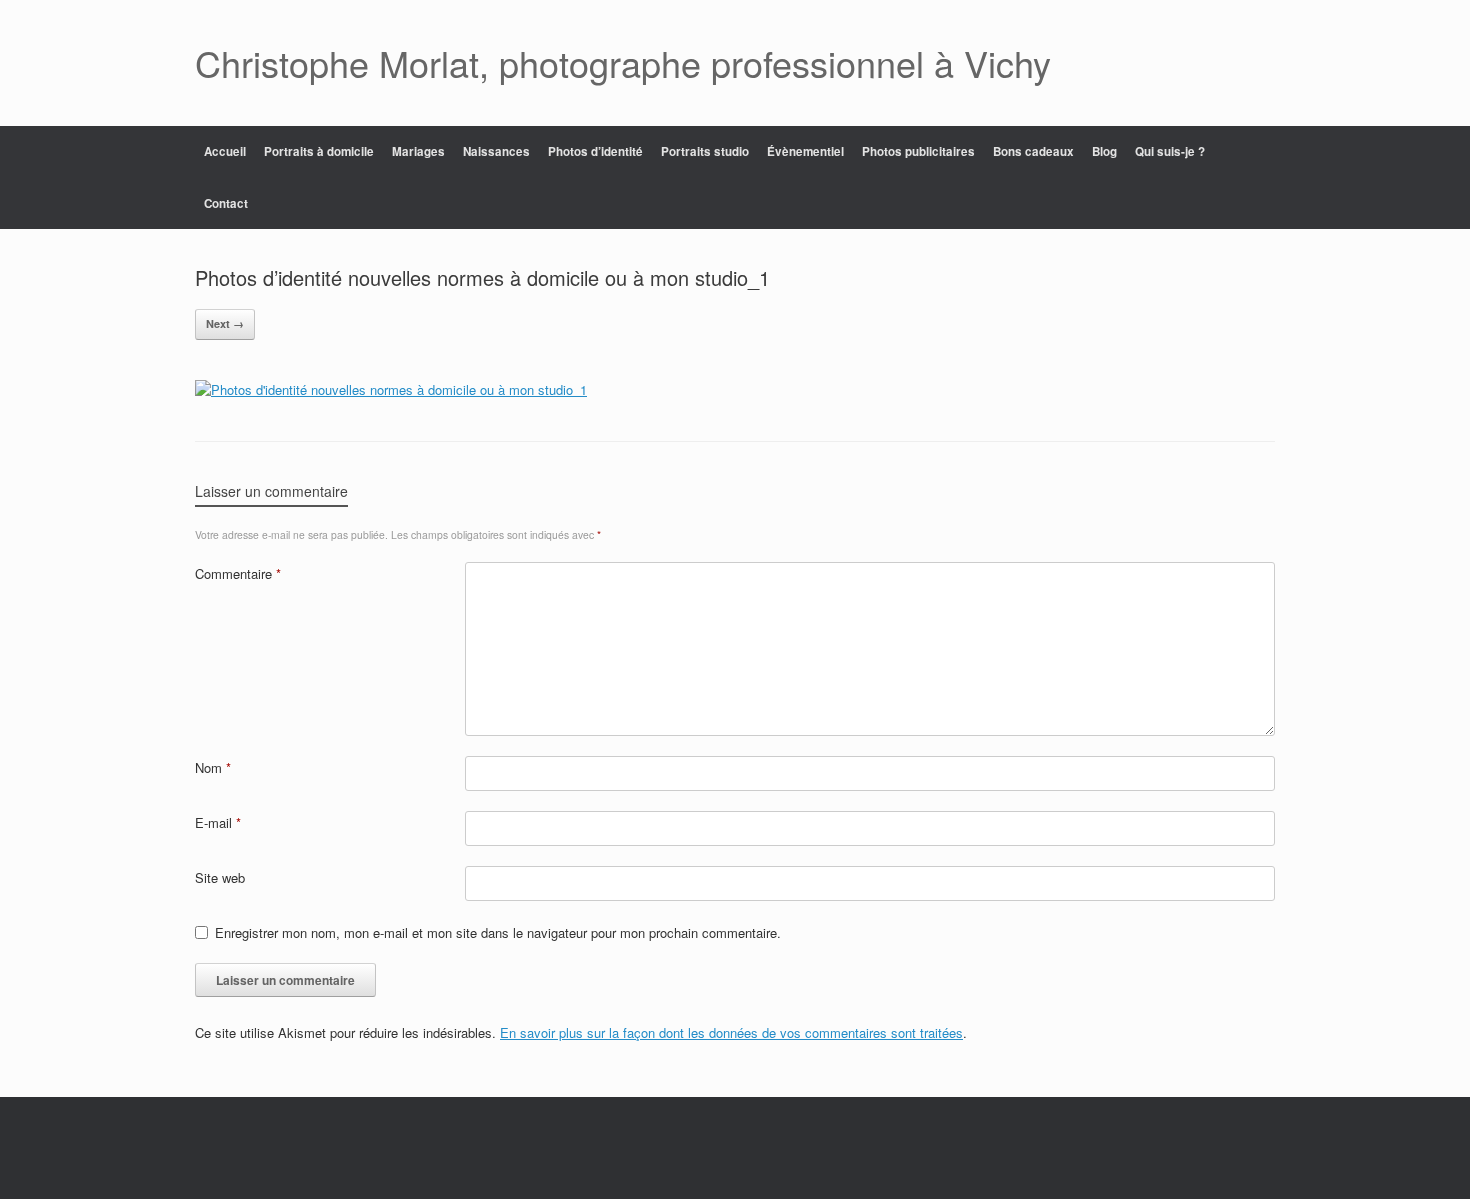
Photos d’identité (595, 151)
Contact (226, 203)
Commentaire (238, 573)
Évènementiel (805, 151)
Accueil (225, 151)
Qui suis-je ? (1170, 151)
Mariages (418, 151)
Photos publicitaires (918, 151)
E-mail (218, 822)
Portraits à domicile (319, 151)
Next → (225, 323)
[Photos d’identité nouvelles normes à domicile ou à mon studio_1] (391, 389)
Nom (213, 767)
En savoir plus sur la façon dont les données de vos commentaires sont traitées (731, 1032)
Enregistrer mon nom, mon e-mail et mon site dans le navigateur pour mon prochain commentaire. (498, 932)
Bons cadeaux (1033, 151)
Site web (220, 877)
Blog (1104, 151)
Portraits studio (705, 151)
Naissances (496, 151)
